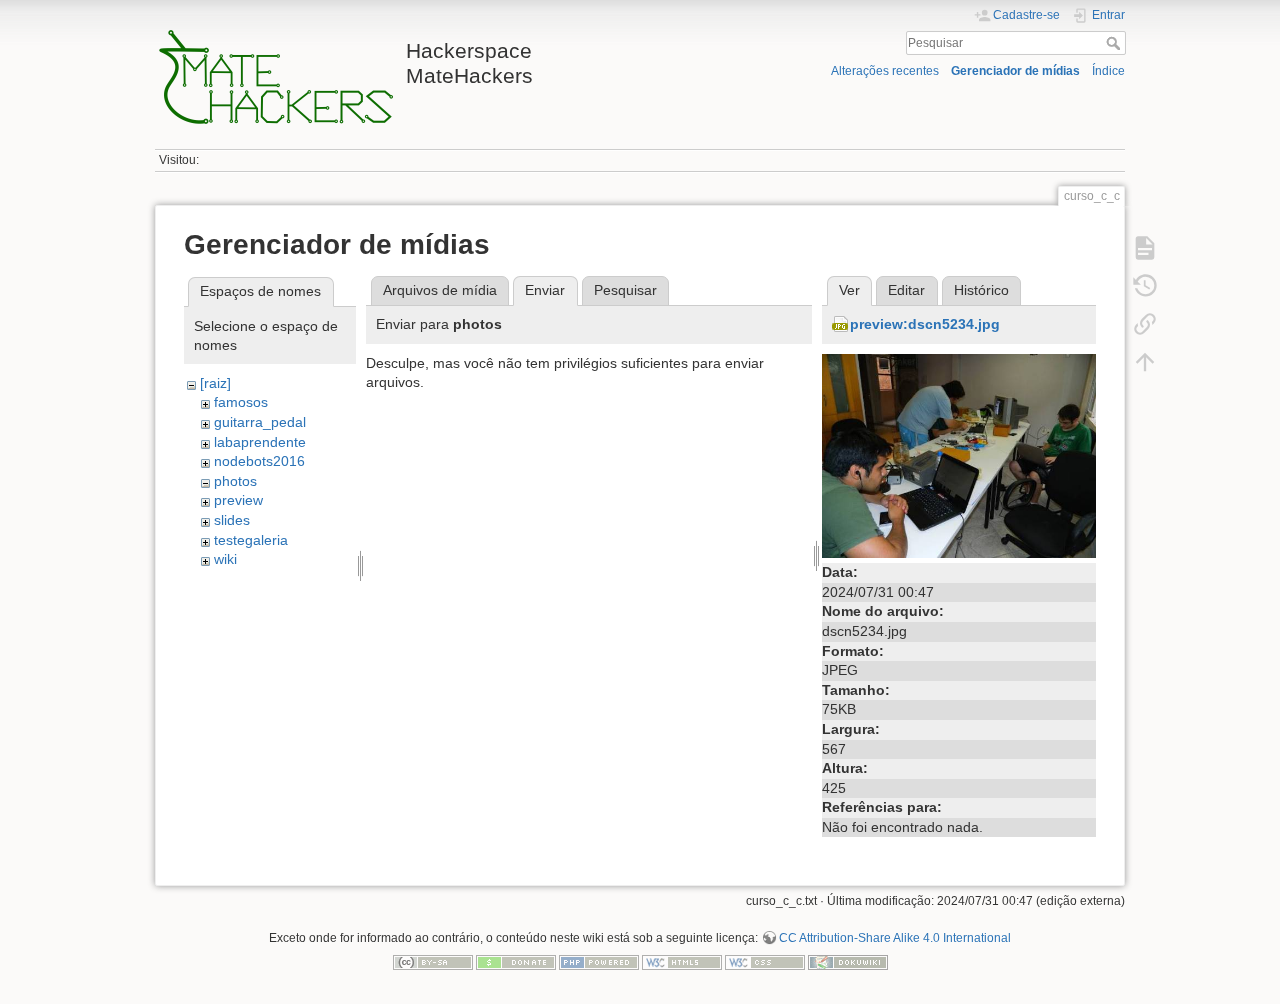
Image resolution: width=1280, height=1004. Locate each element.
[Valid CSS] (765, 961)
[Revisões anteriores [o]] (1145, 286)
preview (238, 500)
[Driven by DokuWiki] (848, 961)
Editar (906, 290)
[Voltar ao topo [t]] (1145, 362)
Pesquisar (1115, 43)
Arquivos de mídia (440, 290)
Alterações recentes (885, 71)
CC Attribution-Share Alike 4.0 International (895, 938)
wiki (225, 559)
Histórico (981, 290)
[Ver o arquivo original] (959, 455)
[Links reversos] (1145, 324)
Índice (1108, 71)
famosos (241, 402)
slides (232, 520)
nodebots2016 (259, 461)
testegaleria (251, 540)
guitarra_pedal (260, 422)
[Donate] (516, 961)
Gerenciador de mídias (1015, 71)
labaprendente (260, 442)
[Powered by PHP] (599, 961)
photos (235, 481)
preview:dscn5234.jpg (925, 324)
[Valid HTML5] (682, 961)
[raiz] (215, 383)
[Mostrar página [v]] (1145, 248)
